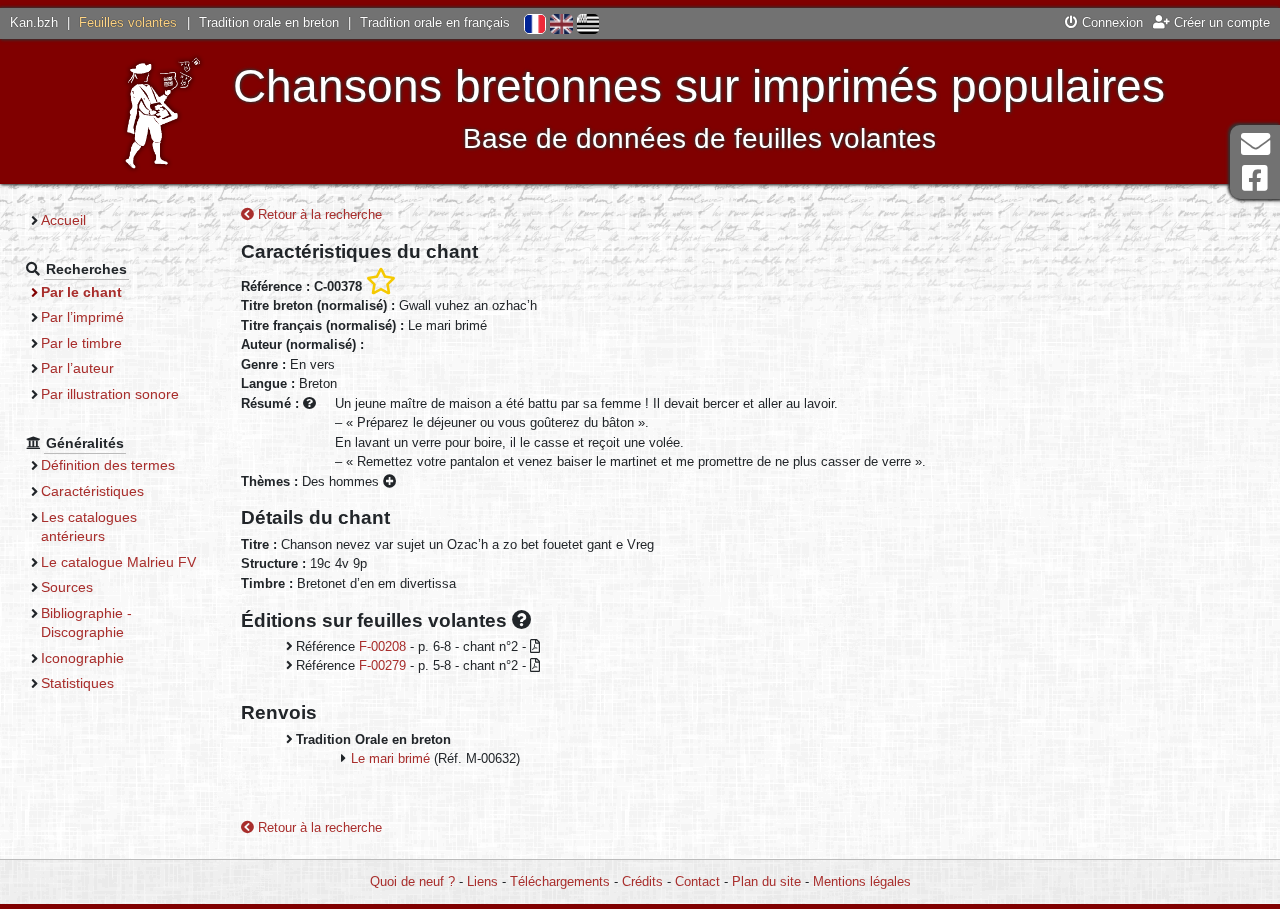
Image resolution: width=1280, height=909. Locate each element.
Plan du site (766, 881)
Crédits (642, 881)
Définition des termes (108, 465)
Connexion (1110, 22)
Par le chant (81, 292)
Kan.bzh (34, 22)
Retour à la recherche (318, 214)
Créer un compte (1220, 22)
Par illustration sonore (110, 394)
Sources (67, 587)
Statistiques (77, 683)
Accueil (63, 220)
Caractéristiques (92, 491)
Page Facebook (1255, 178)
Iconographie (82, 658)
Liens (482, 881)
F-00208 (382, 646)
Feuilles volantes (128, 22)
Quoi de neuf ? (412, 881)
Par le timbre (81, 343)
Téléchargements (560, 881)
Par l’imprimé (82, 317)
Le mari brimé (390, 758)
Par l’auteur (77, 368)
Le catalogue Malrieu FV (118, 562)
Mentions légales (862, 881)
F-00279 (382, 665)
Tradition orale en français (435, 22)
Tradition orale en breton (269, 22)
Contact (697, 881)
